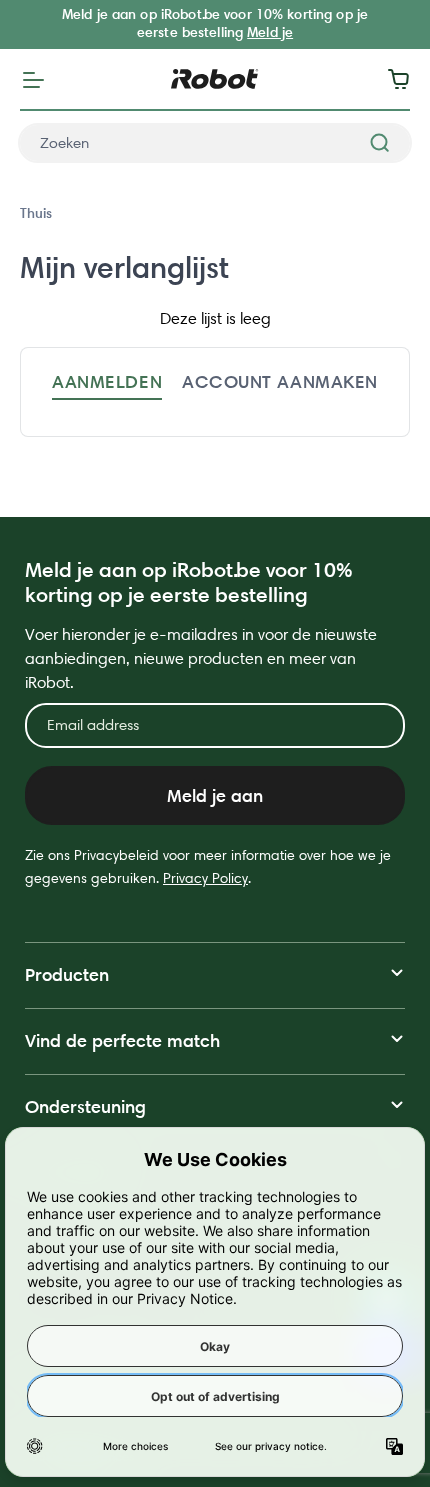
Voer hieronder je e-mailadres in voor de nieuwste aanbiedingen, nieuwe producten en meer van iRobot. (201, 658)
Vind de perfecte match (122, 1040)
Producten (67, 974)
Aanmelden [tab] (107, 381)
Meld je (270, 32)
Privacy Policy (205, 878)
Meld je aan (215, 795)
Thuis (36, 213)
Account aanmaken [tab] (280, 381)
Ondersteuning (85, 1106)
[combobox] (215, 143)
